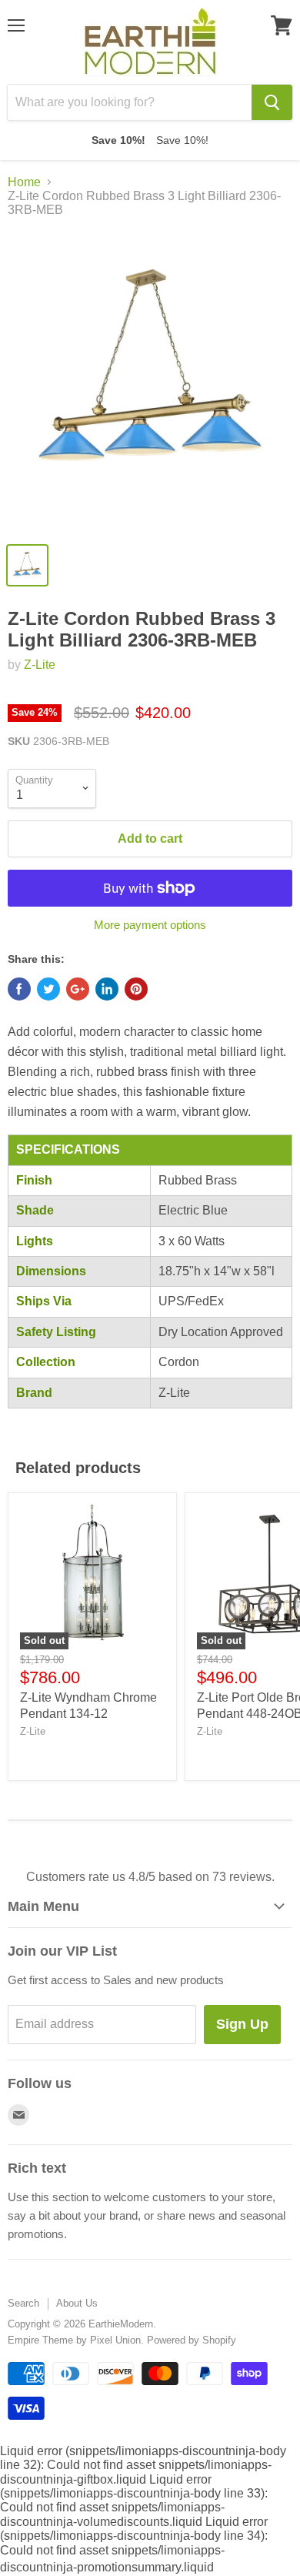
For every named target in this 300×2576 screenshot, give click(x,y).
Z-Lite (40, 665)
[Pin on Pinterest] (136, 989)
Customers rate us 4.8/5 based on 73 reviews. (150, 1877)
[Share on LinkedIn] (107, 989)
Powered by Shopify (192, 2340)
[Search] (272, 102)
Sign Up (242, 2024)
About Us (77, 2303)
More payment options (150, 925)
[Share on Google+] (78, 989)
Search (23, 2303)
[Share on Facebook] (19, 989)
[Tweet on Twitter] (48, 989)
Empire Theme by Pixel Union (74, 2340)
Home (24, 182)
